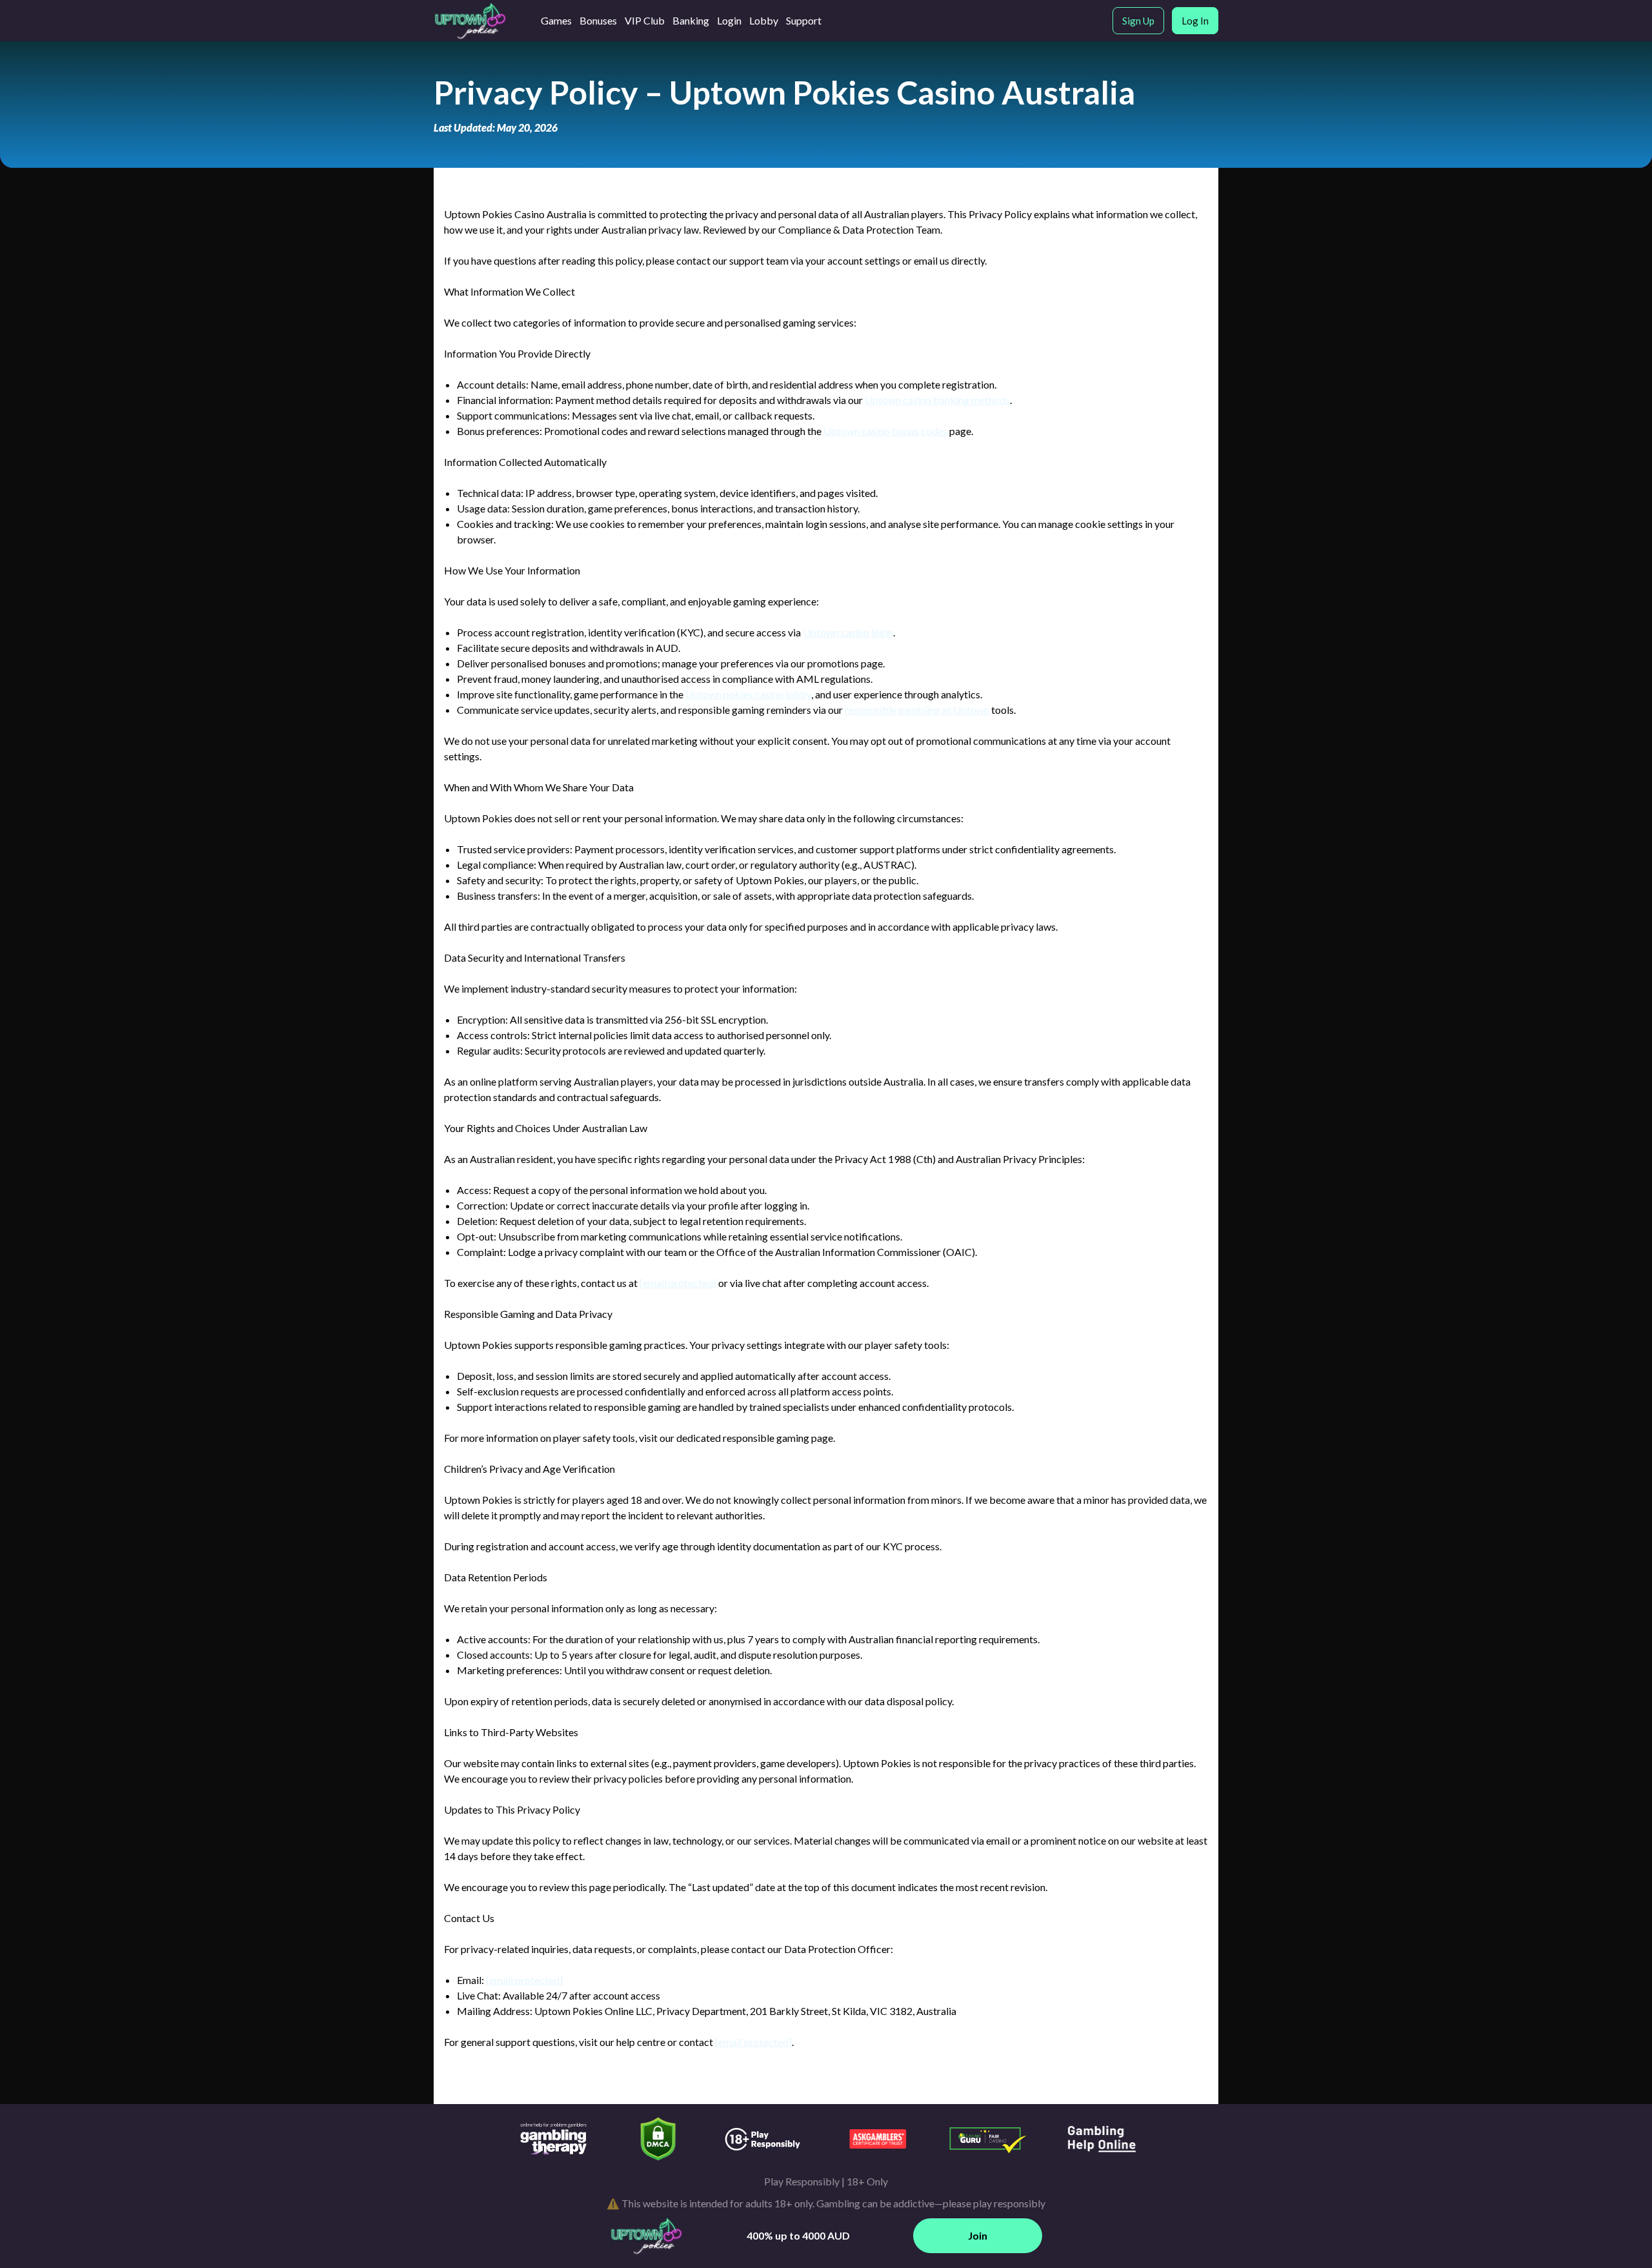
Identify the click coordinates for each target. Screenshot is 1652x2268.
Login (729, 20)
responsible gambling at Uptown (917, 710)
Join (978, 2235)
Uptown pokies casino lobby (748, 694)
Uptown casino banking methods (937, 400)
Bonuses (598, 20)
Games (556, 20)
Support (804, 20)
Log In (1195, 21)
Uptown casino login (848, 632)
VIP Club (645, 20)
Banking (691, 20)
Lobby (764, 20)
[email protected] (678, 1283)
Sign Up (1138, 21)
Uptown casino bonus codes (885, 431)
